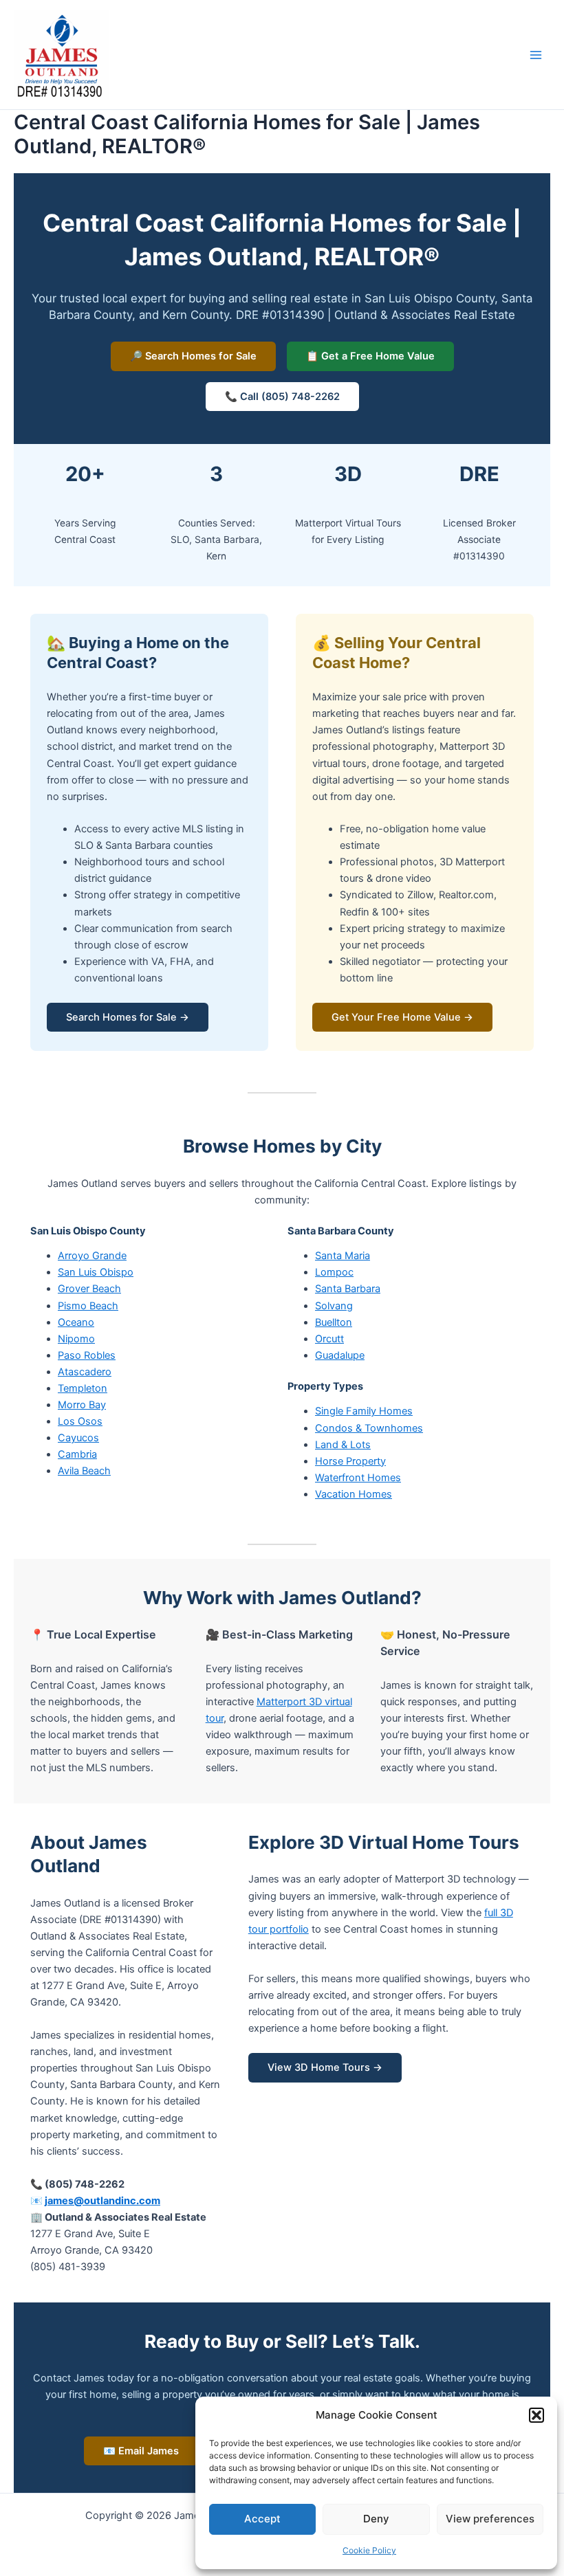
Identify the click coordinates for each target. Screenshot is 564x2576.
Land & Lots (343, 1445)
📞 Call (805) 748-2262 (282, 397)
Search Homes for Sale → (128, 1017)
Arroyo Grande (92, 1256)
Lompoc (334, 1272)
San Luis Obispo (96, 1272)
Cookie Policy (369, 2550)
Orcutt (329, 1339)
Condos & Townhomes (369, 1428)
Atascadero (85, 1372)
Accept (262, 2519)
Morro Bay (82, 1405)
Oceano (76, 1322)
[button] (536, 2415)
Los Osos (80, 1421)
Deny (376, 2519)
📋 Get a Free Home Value (370, 356)
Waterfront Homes (358, 1478)
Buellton (334, 1322)
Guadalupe (340, 1355)
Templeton (83, 1388)
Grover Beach (89, 1289)
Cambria (77, 1454)
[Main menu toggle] (536, 55)
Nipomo (76, 1339)
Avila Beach (84, 1471)
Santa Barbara (348, 1289)
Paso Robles (87, 1355)
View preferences (490, 2519)
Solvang (334, 1306)
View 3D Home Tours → (325, 2067)
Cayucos (78, 1438)
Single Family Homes (364, 1411)
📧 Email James (141, 2451)
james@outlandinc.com (102, 2201)
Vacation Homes (354, 1494)
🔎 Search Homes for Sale (193, 356)
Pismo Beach (88, 1306)
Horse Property (350, 1461)
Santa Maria (343, 1256)
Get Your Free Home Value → (402, 1017)
